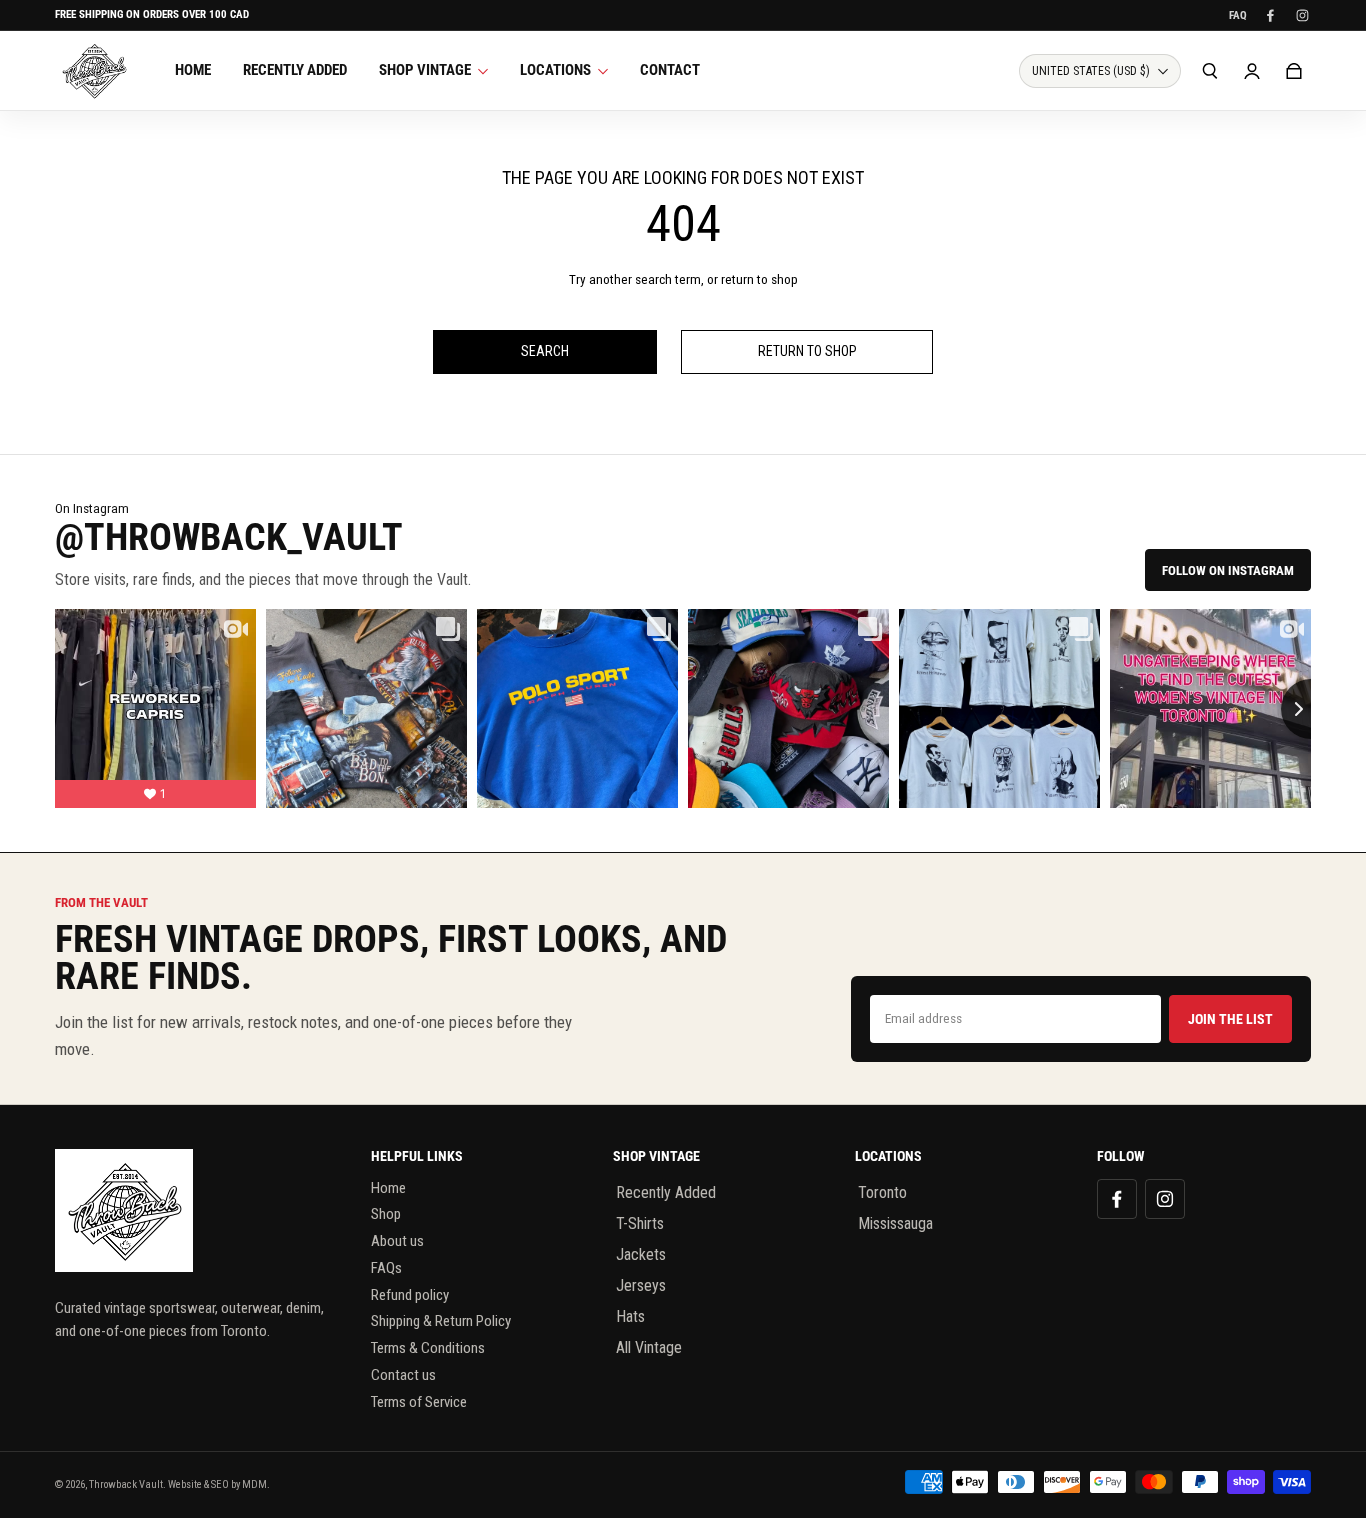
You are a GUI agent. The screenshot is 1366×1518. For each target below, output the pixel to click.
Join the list (1230, 1019)
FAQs (386, 1268)
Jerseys (641, 1285)
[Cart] (1294, 71)
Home (388, 1188)
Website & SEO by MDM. (219, 1484)
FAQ (1238, 15)
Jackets (641, 1254)
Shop (386, 1214)
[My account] (1252, 71)
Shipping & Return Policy (441, 1321)
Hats (630, 1316)
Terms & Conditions (428, 1348)
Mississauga (895, 1223)
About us (397, 1241)
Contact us (403, 1375)
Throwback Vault (126, 1484)
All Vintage (649, 1347)
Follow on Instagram (1228, 570)
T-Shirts (640, 1223)
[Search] (1210, 71)
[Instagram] (1302, 15)
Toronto (882, 1192)
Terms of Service (419, 1402)
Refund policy (410, 1295)
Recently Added (666, 1192)
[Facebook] (1270, 15)
